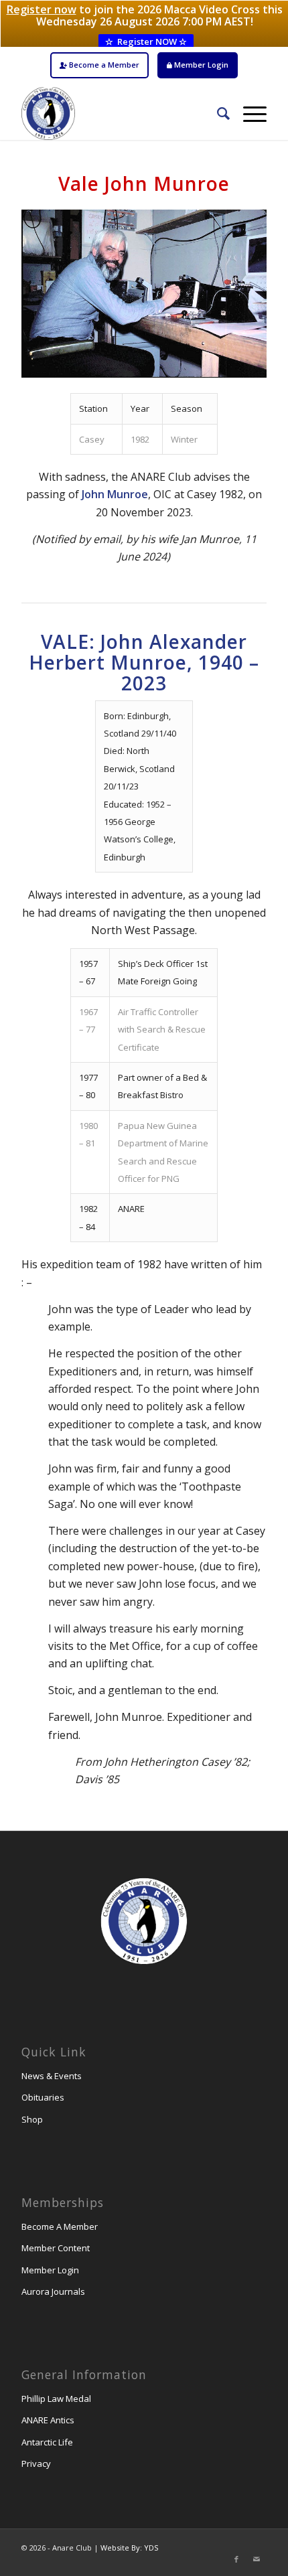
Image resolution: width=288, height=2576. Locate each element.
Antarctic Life (47, 2442)
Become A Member (60, 2226)
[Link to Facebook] (236, 2559)
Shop (32, 2119)
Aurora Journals (53, 2291)
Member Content (56, 2248)
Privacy (36, 2464)
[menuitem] (99, 65)
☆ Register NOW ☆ (146, 42)
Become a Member (103, 65)
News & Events (52, 2076)
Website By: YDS (129, 2548)
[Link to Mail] (257, 2559)
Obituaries (43, 2097)
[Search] (217, 113)
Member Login (200, 65)
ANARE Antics (48, 2420)
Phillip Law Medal (56, 2399)
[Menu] (248, 113)
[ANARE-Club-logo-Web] (119, 113)
